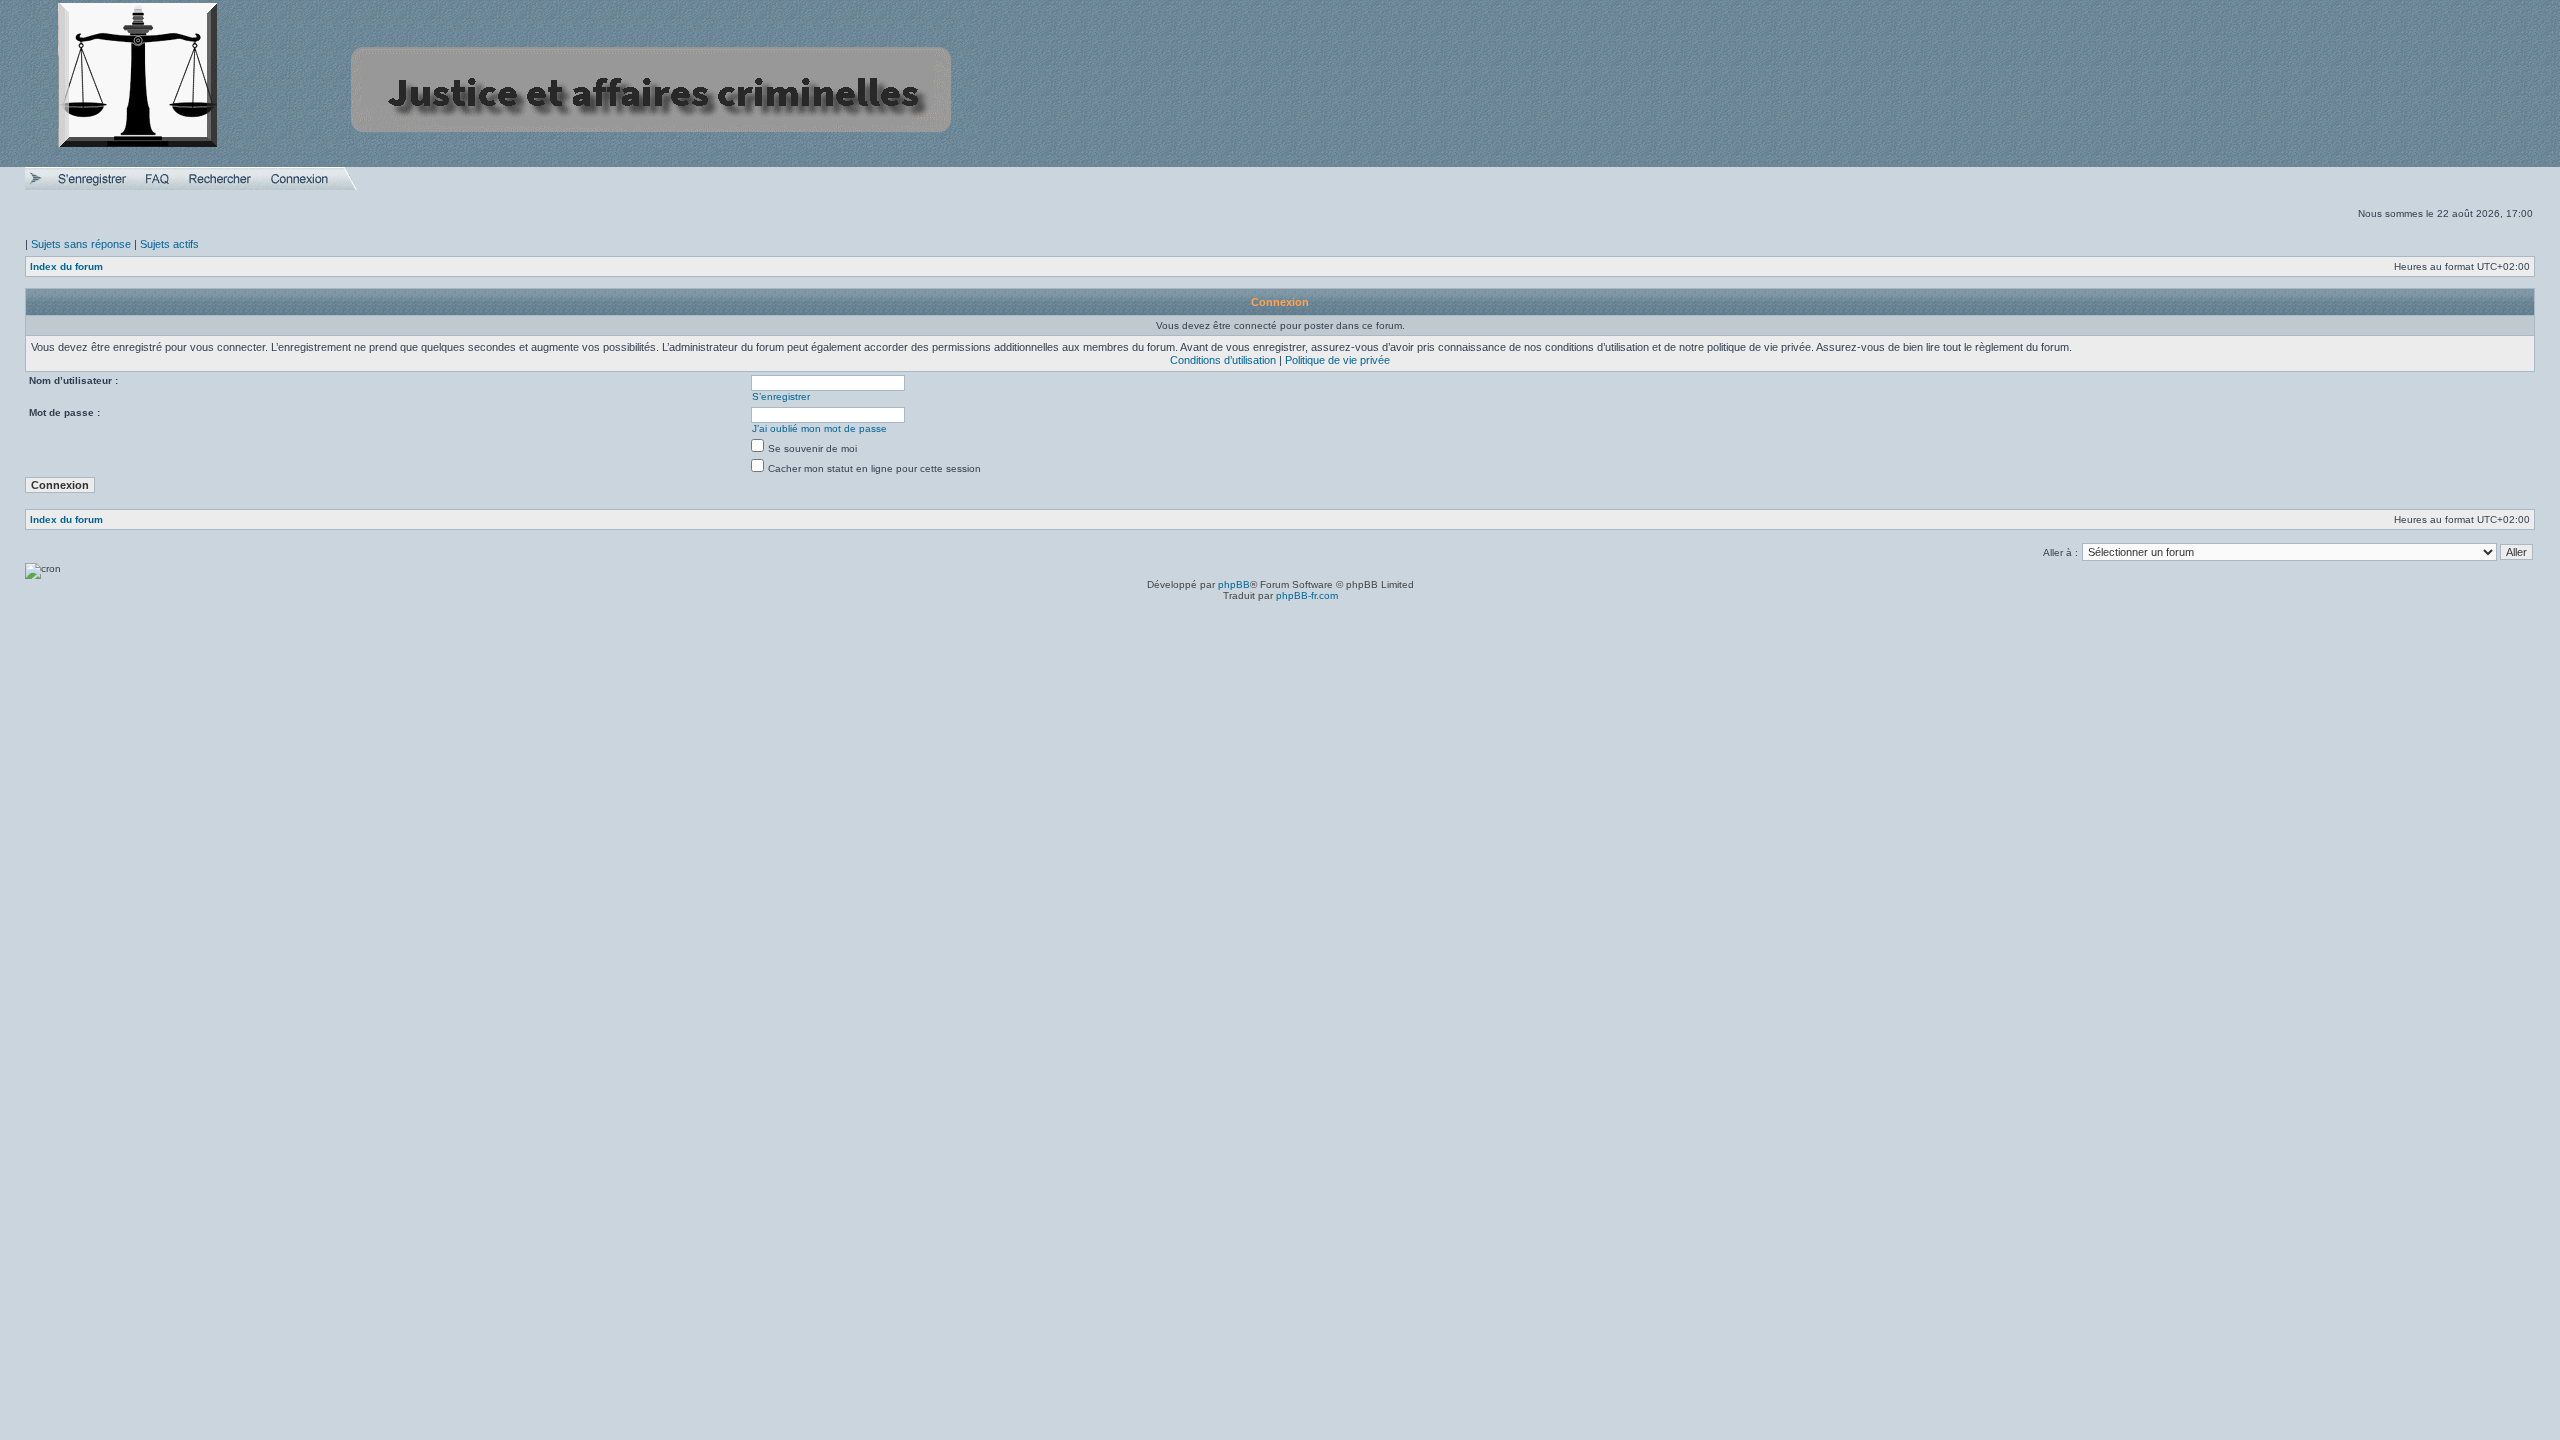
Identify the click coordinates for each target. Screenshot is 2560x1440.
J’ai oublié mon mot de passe (819, 428)
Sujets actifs (169, 244)
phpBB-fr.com (1307, 595)
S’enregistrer (781, 396)
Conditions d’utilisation (1223, 360)
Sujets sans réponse (81, 244)
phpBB (1234, 584)
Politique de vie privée (1337, 360)
